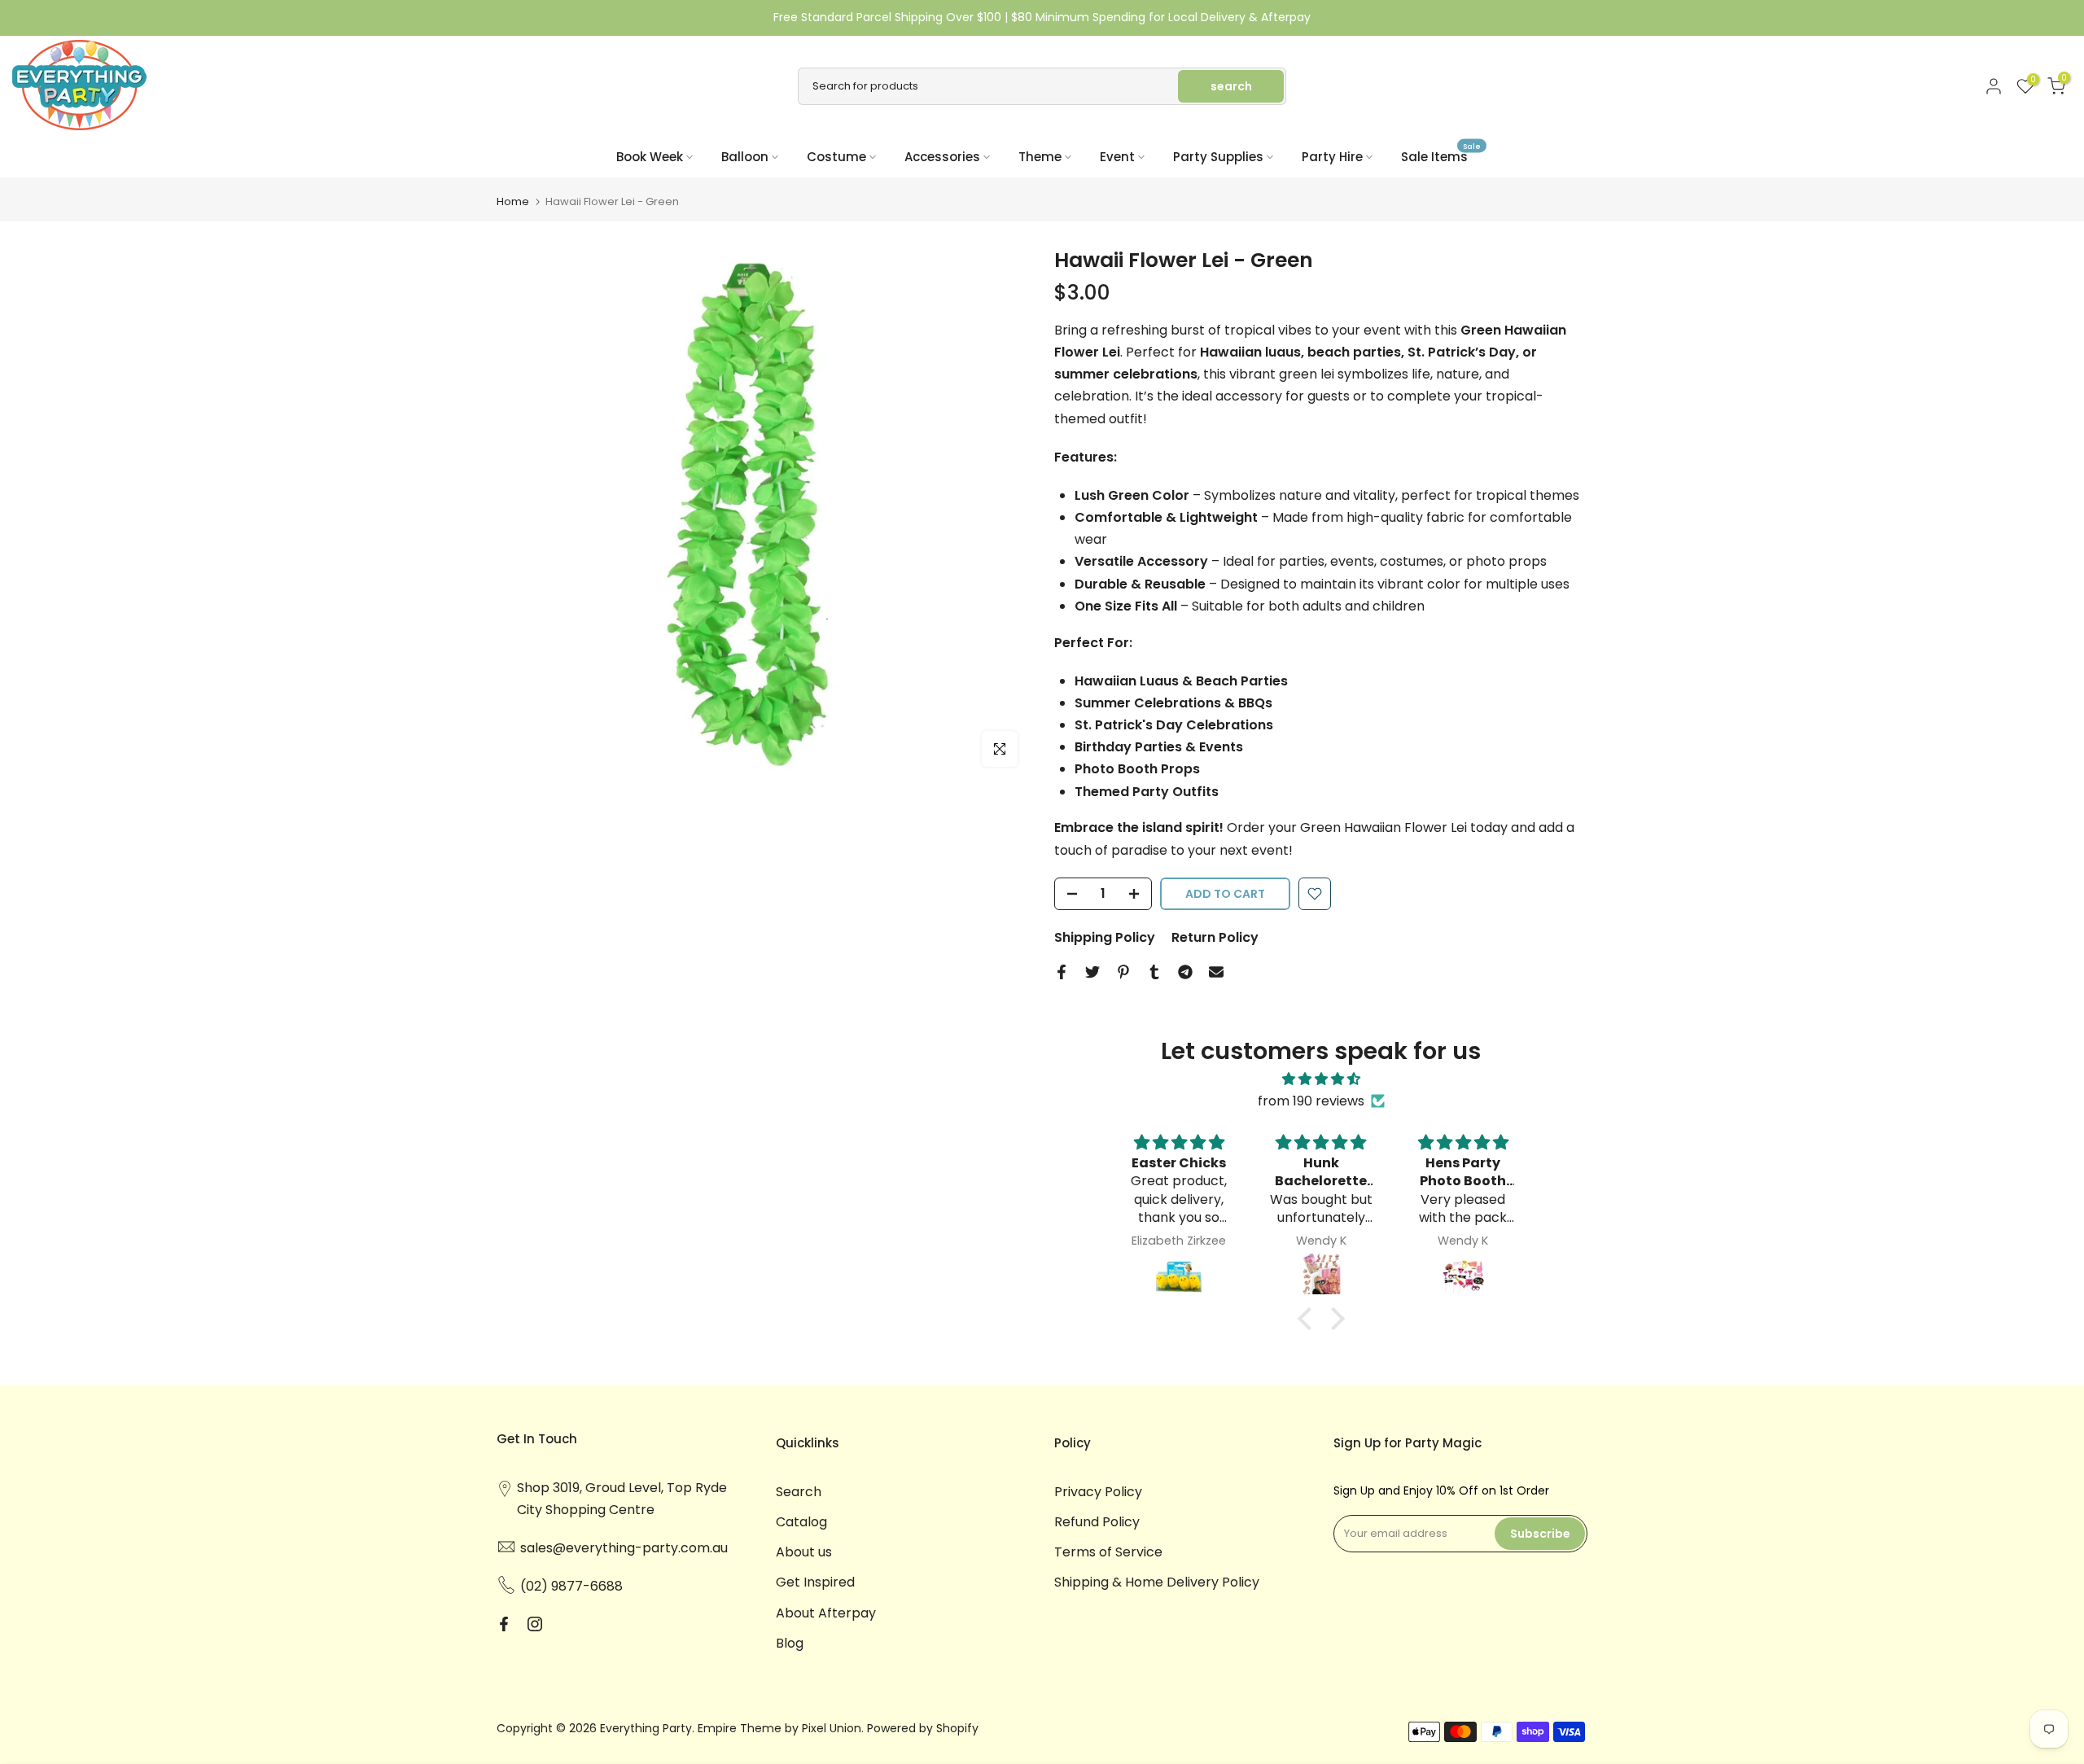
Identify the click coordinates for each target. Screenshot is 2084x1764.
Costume (836, 157)
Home (513, 201)
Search (799, 1492)
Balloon (745, 157)
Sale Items (1441, 156)
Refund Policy (1097, 1522)
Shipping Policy (1105, 937)
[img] (1321, 1079)
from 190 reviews (1311, 1101)
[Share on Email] (1216, 972)
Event (1117, 157)
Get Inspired (815, 1582)
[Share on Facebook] (1062, 972)
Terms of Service (1108, 1552)
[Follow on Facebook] (504, 1624)
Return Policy (1215, 937)
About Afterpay (826, 1613)
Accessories (942, 157)
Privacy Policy (1098, 1492)
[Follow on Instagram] (535, 1624)
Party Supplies (1218, 157)
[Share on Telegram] (1185, 972)
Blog (790, 1643)
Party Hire (1332, 157)
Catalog (801, 1522)
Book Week (650, 157)
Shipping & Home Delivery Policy (1157, 1582)
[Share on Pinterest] (1123, 972)
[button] (1308, 1319)
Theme (1040, 157)
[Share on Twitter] (1092, 972)
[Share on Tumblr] (1154, 972)
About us (804, 1552)
